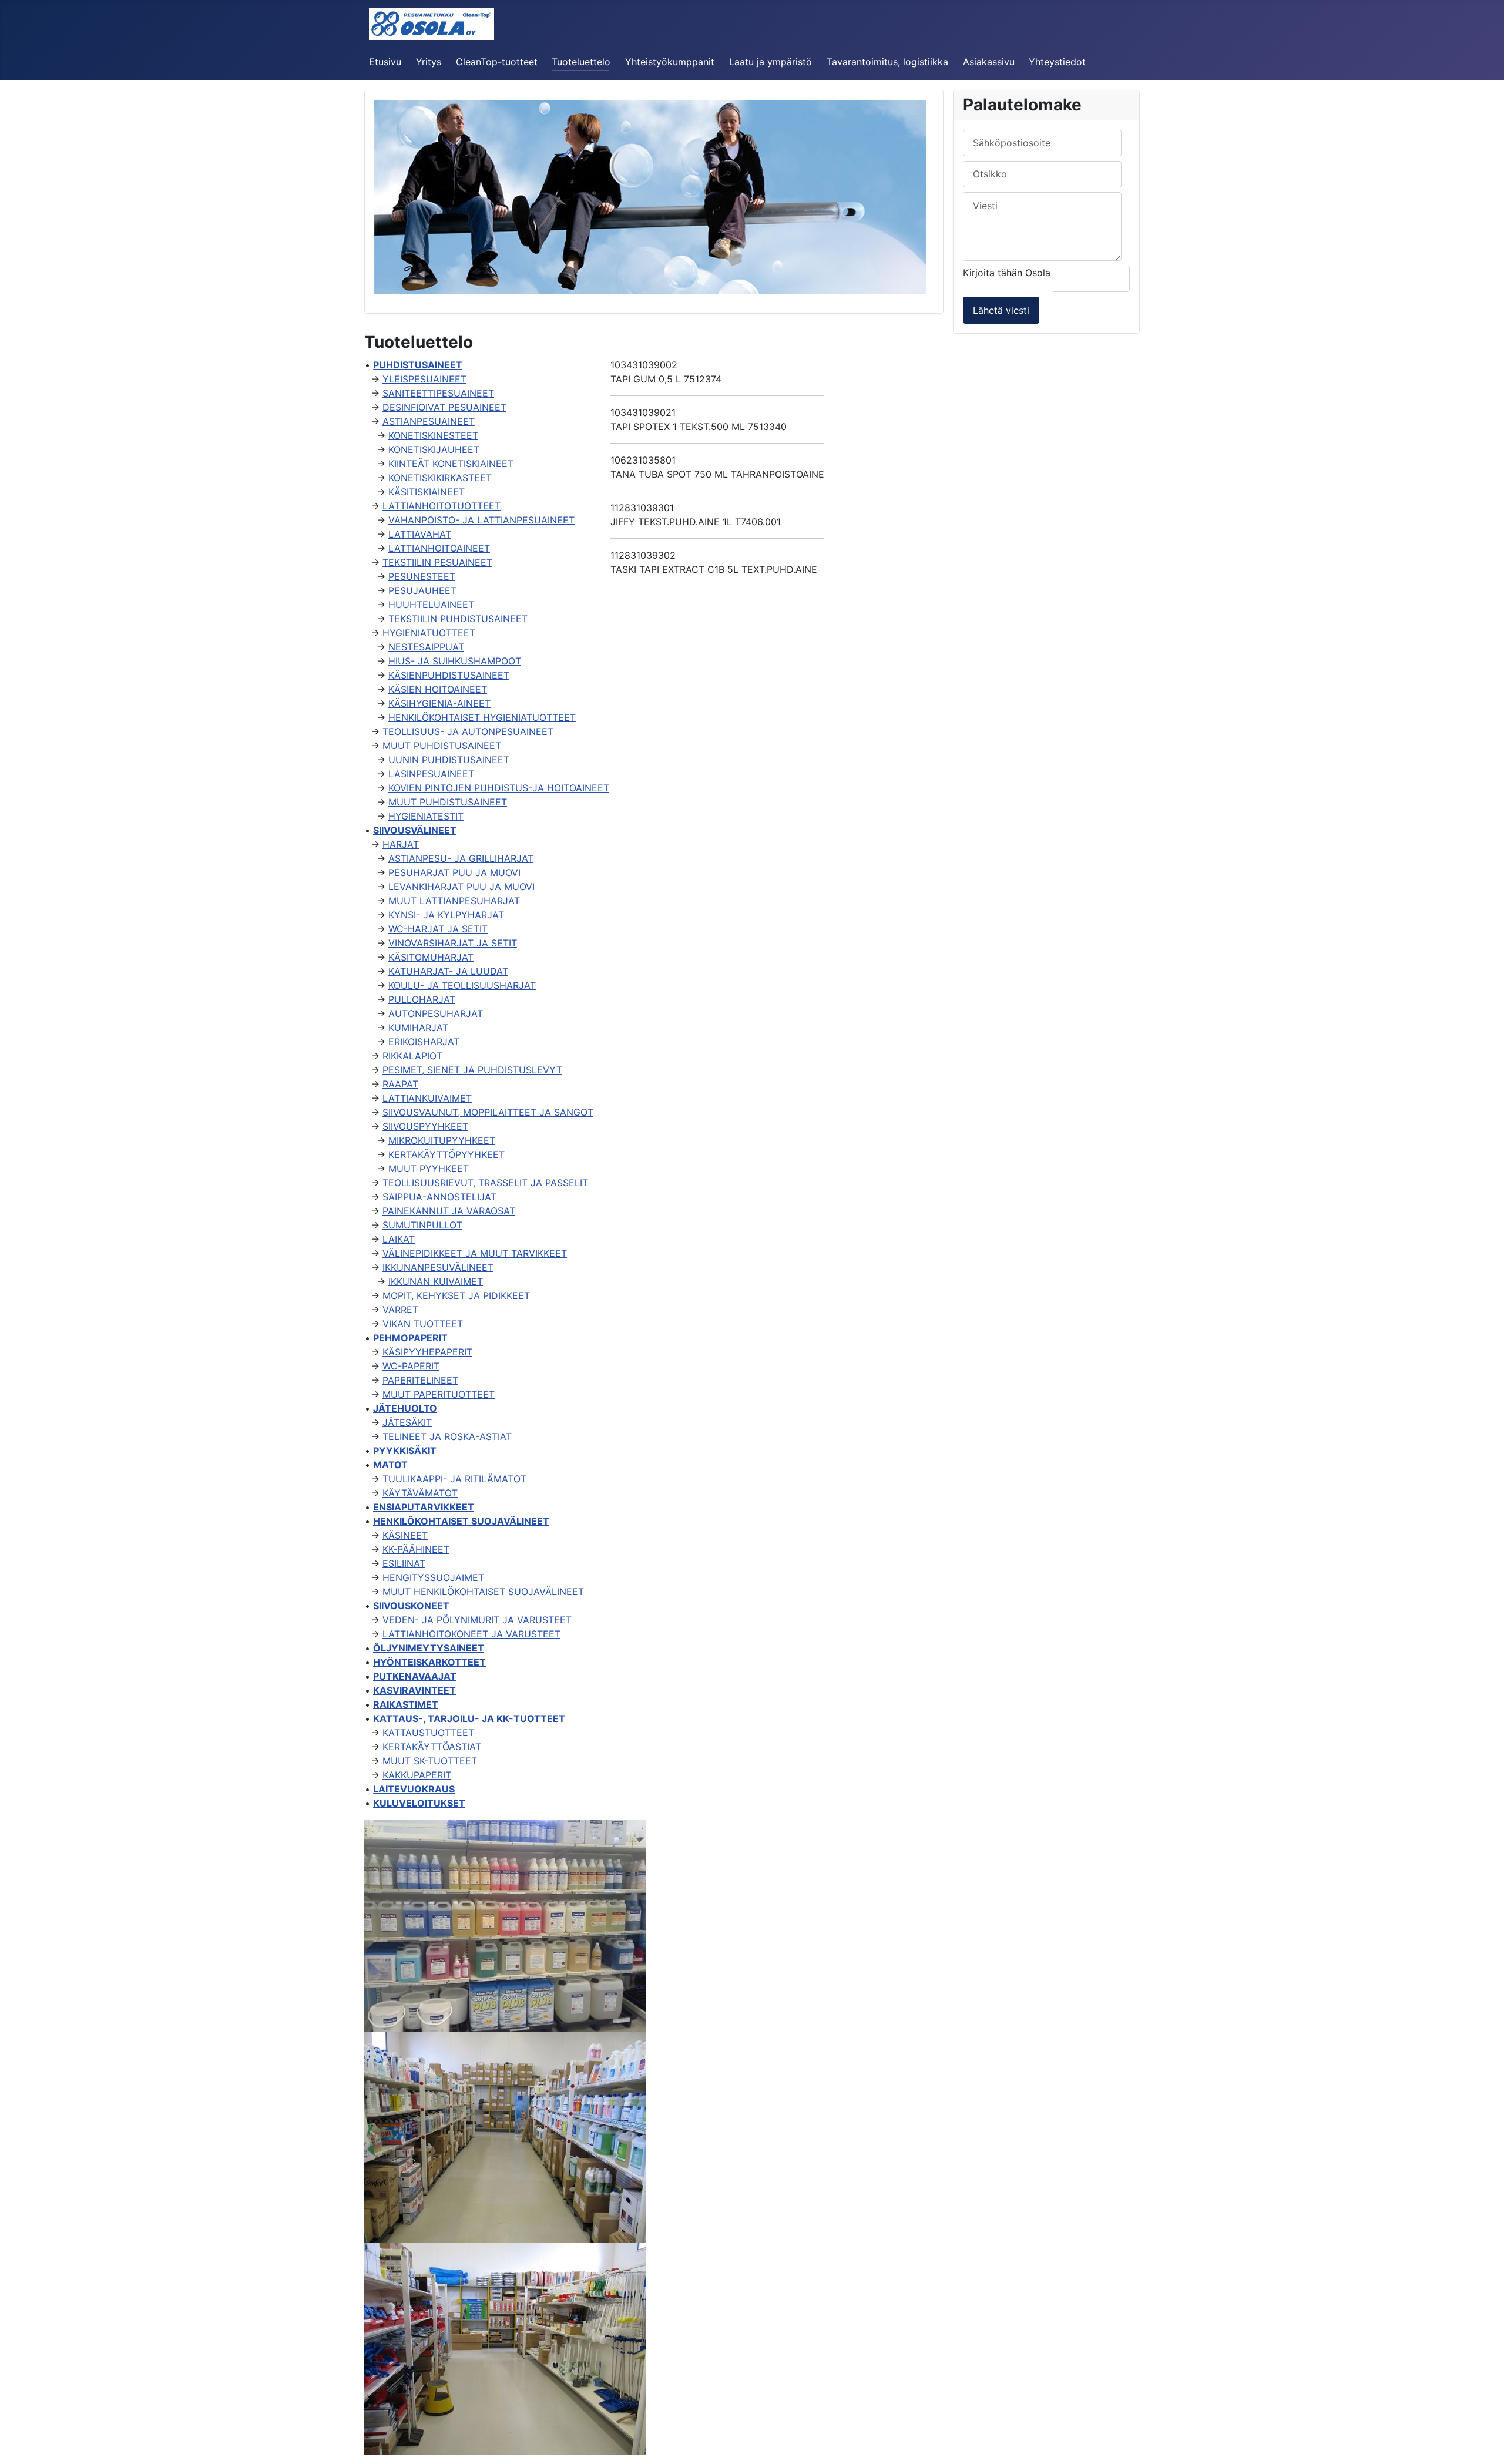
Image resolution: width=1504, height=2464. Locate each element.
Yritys (429, 62)
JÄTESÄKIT (407, 1422)
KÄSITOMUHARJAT (431, 957)
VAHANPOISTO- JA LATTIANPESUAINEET (481, 520)
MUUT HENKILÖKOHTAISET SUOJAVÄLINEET (483, 1592)
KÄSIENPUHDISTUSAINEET (449, 675)
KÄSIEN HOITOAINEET (438, 689)
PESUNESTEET (422, 576)
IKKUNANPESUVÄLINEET (438, 1267)
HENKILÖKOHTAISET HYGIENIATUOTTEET (482, 717)
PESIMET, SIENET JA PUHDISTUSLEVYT (472, 1070)
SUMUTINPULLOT (422, 1225)
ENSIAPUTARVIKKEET (424, 1507)
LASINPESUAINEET (431, 774)
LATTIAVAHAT (420, 534)
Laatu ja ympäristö (771, 62)
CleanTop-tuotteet (497, 62)
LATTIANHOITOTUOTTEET (442, 506)
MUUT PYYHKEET (429, 1169)
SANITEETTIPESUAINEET (438, 393)
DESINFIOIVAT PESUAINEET (444, 407)
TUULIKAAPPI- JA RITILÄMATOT (454, 1479)
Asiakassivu (989, 62)
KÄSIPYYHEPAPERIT (427, 1352)
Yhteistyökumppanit (670, 62)
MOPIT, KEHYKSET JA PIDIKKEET (456, 1295)
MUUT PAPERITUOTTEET (439, 1394)
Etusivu (385, 62)
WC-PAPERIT (411, 1366)
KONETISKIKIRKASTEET (440, 478)
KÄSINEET (405, 1535)
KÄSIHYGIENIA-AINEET (439, 703)
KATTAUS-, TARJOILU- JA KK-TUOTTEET (469, 1718)
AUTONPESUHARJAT (436, 1013)
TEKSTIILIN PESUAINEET (437, 562)
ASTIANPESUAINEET (429, 421)
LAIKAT (399, 1239)
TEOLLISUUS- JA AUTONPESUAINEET (468, 731)
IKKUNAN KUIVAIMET (436, 1281)
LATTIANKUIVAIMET (427, 1098)
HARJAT (401, 844)
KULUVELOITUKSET (419, 1803)
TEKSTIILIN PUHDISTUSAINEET (458, 619)
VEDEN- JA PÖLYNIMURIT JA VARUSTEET (477, 1620)
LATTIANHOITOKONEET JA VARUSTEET (471, 1634)
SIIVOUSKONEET (411, 1606)
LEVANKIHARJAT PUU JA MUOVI (461, 887)
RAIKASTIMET (406, 1704)
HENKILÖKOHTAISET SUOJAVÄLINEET (461, 1521)
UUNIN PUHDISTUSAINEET (449, 760)
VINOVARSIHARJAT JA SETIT (453, 943)
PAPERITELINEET (420, 1380)
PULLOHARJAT (422, 999)
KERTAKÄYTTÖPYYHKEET (446, 1154)
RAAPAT (400, 1084)
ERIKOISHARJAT (424, 1042)
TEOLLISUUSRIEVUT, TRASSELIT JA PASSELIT (485, 1183)
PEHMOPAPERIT (410, 1338)
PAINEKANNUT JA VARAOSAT (449, 1211)
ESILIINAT (404, 1563)
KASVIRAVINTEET (414, 1690)
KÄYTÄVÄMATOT (420, 1493)
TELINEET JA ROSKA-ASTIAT (447, 1436)
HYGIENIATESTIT (426, 816)
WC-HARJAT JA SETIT (438, 929)
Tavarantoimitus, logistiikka (887, 62)
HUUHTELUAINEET (431, 605)
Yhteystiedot (1057, 62)
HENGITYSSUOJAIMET (433, 1577)
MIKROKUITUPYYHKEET (442, 1140)
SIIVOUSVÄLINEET (415, 830)
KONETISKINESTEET (433, 435)
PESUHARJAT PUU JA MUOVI (454, 872)
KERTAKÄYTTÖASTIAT (432, 1747)
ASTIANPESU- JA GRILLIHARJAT (461, 858)
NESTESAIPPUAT (426, 647)
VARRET (400, 1310)
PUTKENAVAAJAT (415, 1676)
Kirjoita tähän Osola (1008, 273)
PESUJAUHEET (422, 590)
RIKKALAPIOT (412, 1056)
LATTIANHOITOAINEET (439, 548)
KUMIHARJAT (418, 1028)
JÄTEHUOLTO (405, 1408)
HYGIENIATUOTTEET (429, 633)
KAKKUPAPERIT (417, 1775)
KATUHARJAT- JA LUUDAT (448, 971)
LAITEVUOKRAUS (414, 1789)
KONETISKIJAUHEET (434, 449)
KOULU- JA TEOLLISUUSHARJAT (462, 985)
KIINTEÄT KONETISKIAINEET (451, 464)
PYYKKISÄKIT (405, 1451)
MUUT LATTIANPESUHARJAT (454, 901)
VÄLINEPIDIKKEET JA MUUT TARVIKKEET (475, 1253)
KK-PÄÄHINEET (416, 1549)
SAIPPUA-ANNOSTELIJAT (439, 1197)
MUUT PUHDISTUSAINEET (442, 746)
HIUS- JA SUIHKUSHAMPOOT (455, 661)
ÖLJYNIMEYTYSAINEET (429, 1648)
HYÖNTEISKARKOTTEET (429, 1662)
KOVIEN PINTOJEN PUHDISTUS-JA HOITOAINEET (499, 788)
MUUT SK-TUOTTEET (430, 1761)
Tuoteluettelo (581, 62)
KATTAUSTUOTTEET (428, 1733)
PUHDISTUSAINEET (418, 365)
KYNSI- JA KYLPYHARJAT (446, 915)
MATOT (390, 1465)
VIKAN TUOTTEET (423, 1324)
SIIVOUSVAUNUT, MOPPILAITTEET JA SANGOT (488, 1112)
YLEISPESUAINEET (424, 379)
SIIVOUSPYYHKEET (425, 1126)
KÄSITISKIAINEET (427, 492)
